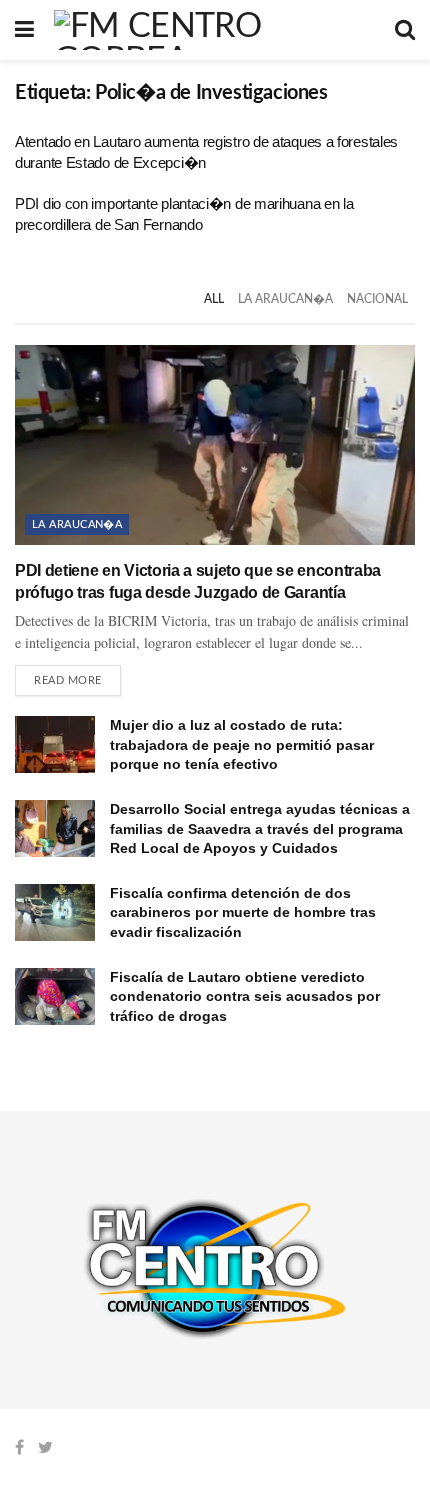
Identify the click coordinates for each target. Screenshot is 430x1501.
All (214, 299)
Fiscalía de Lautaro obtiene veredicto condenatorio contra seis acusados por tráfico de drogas (245, 996)
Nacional (377, 299)
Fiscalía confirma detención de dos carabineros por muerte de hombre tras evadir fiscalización (243, 912)
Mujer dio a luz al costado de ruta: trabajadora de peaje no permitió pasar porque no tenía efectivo (242, 744)
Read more (68, 680)
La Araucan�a (285, 299)
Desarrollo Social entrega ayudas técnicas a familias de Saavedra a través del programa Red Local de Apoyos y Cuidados (260, 828)
